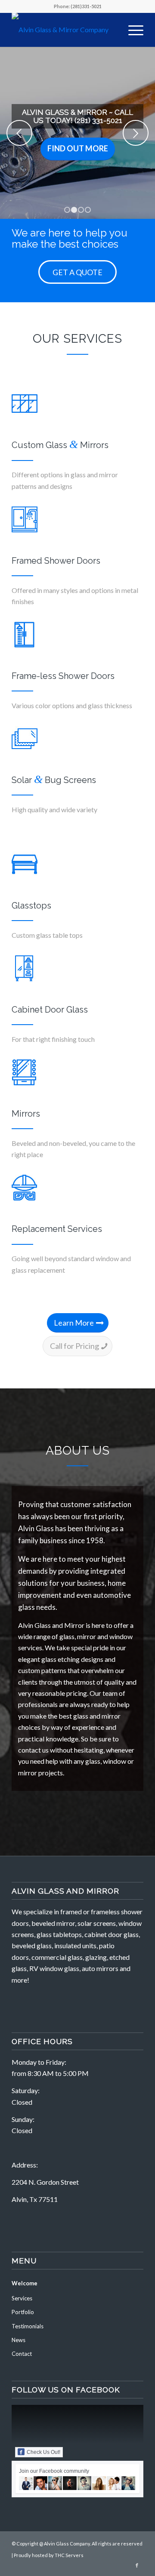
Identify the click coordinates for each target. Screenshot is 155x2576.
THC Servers (69, 2555)
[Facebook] (137, 2565)
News (19, 2340)
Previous (19, 133)
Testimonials (28, 2326)
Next (136, 133)
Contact (22, 2354)
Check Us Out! (43, 2452)
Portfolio (23, 2312)
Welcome (25, 2283)
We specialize (32, 1911)
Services (22, 2298)
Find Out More (78, 148)
